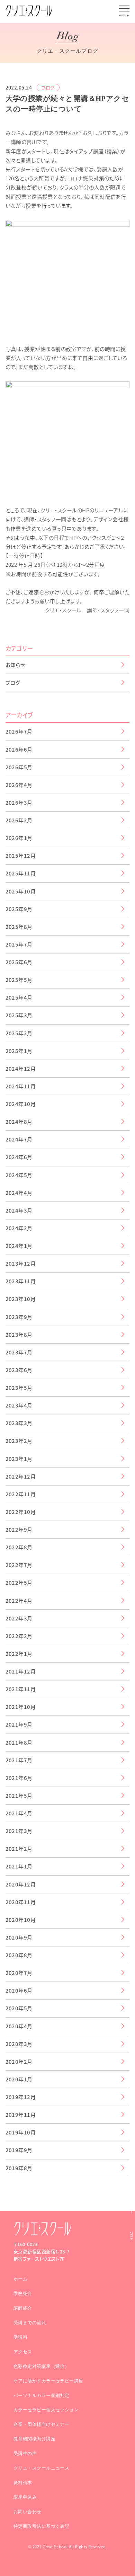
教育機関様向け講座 (34, 2439)
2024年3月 (19, 1210)
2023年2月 (19, 1441)
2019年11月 (21, 2115)
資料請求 (23, 2483)
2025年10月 (21, 891)
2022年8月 (19, 1547)
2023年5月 (19, 1388)
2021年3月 (19, 1831)
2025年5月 (19, 980)
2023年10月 (21, 1299)
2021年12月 (21, 1671)
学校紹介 (23, 2293)
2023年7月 (19, 1352)
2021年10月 (21, 1707)
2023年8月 (19, 1334)
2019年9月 (19, 2150)
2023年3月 (19, 1423)
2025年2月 (19, 1033)
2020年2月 (19, 2061)
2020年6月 (19, 1990)
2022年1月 (19, 1654)
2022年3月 (19, 1618)
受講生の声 (25, 2453)
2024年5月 (19, 1175)
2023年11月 (21, 1281)
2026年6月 (19, 749)
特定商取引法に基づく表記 (41, 2526)
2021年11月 (21, 1689)
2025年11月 (21, 873)
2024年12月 (21, 1068)
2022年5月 (19, 1582)
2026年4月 (19, 785)
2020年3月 (19, 2044)
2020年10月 (21, 1920)
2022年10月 (21, 1512)
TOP (131, 2236)
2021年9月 (19, 1724)
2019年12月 (21, 2097)
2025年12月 (21, 855)
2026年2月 (19, 820)
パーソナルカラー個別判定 (41, 2395)
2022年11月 (21, 1494)
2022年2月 (19, 1636)
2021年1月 (19, 1866)
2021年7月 (19, 1760)
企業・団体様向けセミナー (41, 2424)
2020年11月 (21, 1902)
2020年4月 (19, 2026)
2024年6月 (19, 1157)
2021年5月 (19, 1795)
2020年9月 (19, 1937)
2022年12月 (21, 1476)
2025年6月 (19, 962)
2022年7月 (19, 1565)
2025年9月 (19, 909)
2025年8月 (19, 927)
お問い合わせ (28, 2512)
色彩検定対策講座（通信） (41, 2366)
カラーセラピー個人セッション (46, 2410)
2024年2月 (19, 1228)
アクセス (23, 2352)
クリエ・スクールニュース (41, 2468)
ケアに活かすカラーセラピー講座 (48, 2381)
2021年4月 (19, 1813)
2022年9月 (19, 1529)
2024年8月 (19, 1122)
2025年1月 (19, 1051)
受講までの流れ (30, 2323)
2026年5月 (19, 767)
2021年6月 (19, 1778)
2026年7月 (19, 731)
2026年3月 (19, 802)
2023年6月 (19, 1370)
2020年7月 (19, 1973)
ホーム (20, 2279)
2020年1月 (19, 2079)
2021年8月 (19, 1742)
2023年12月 (21, 1263)
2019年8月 (19, 2168)
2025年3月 (19, 1015)
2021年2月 (19, 1848)
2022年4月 (19, 1601)
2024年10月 (21, 1104)
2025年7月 (19, 944)
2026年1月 (19, 838)
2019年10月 (21, 2132)
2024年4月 (19, 1193)
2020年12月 (21, 1884)
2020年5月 (19, 2008)
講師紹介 (23, 2308)
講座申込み (25, 2497)
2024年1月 (19, 1246)
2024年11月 (21, 1086)
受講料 (20, 2337)
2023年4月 (19, 1405)
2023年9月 (19, 1317)
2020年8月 (19, 1955)
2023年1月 (19, 1459)
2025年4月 (19, 997)
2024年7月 (19, 1139)
